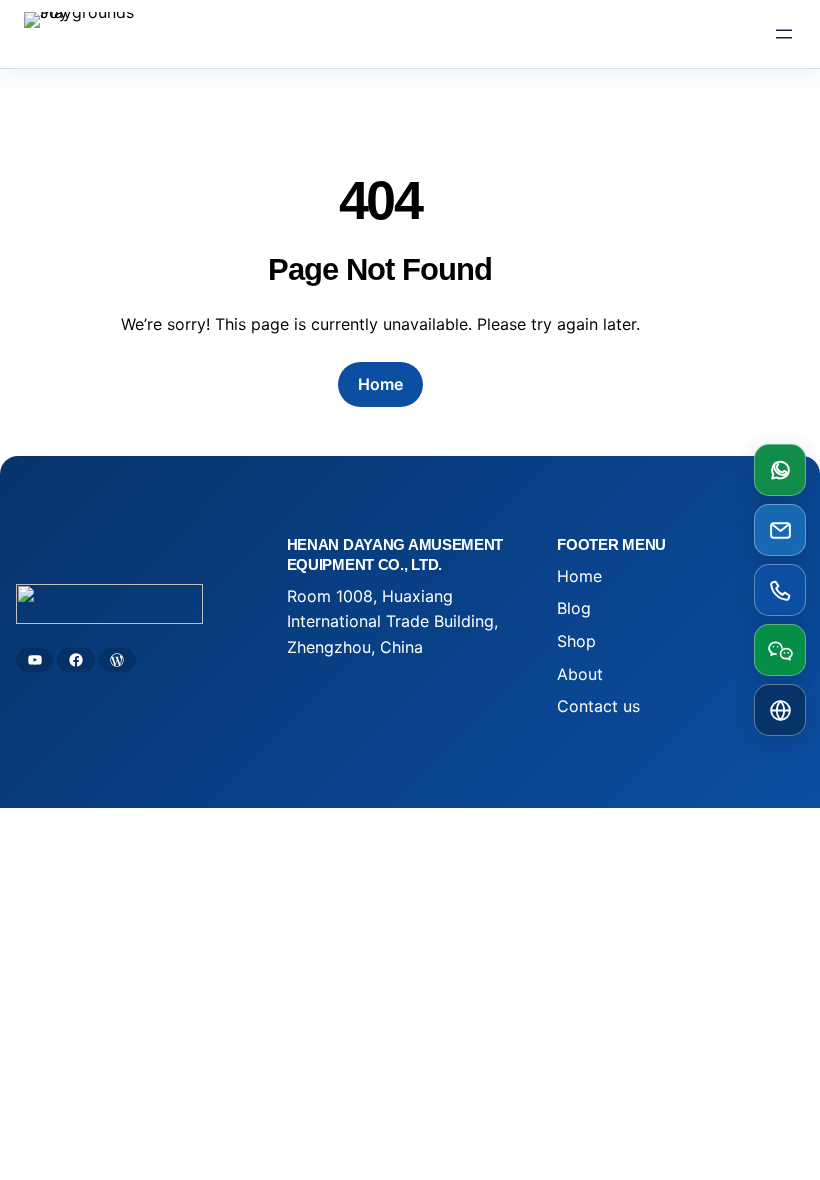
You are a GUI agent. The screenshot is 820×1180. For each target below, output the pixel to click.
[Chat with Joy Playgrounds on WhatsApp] (780, 470)
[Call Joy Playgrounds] (780, 590)
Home (380, 384)
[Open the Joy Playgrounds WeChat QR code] (780, 650)
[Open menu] (784, 34)
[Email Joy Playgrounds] (780, 530)
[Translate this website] (780, 710)
